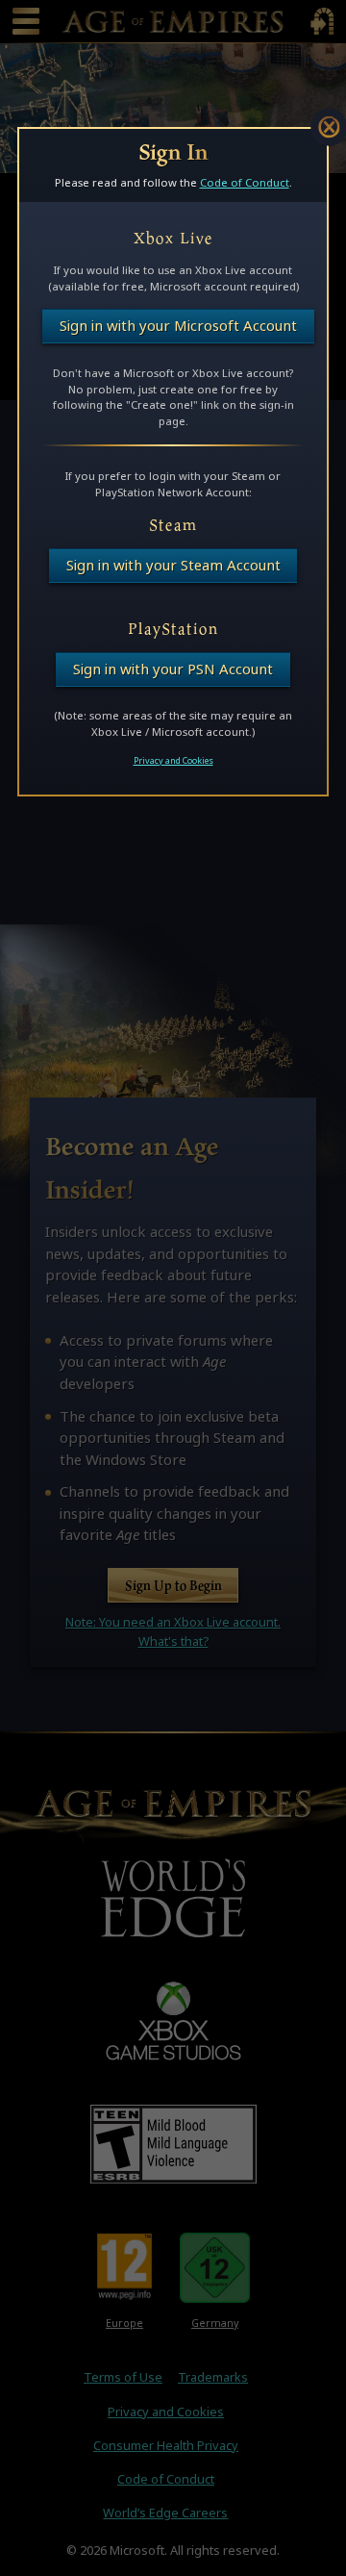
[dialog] (173, 462)
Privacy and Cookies (173, 761)
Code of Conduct (245, 182)
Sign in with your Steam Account (173, 565)
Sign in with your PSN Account (173, 669)
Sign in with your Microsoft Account (178, 326)
